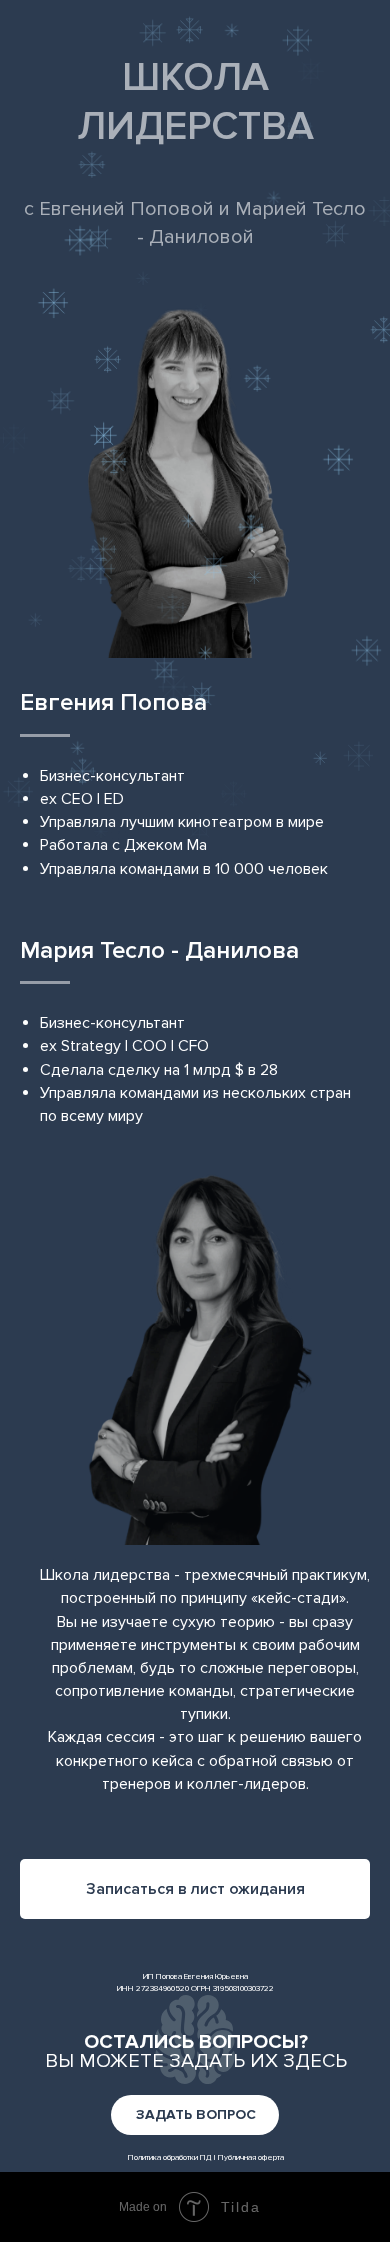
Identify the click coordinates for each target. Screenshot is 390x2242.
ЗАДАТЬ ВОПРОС (196, 2114)
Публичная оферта (251, 2157)
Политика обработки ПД (170, 2157)
